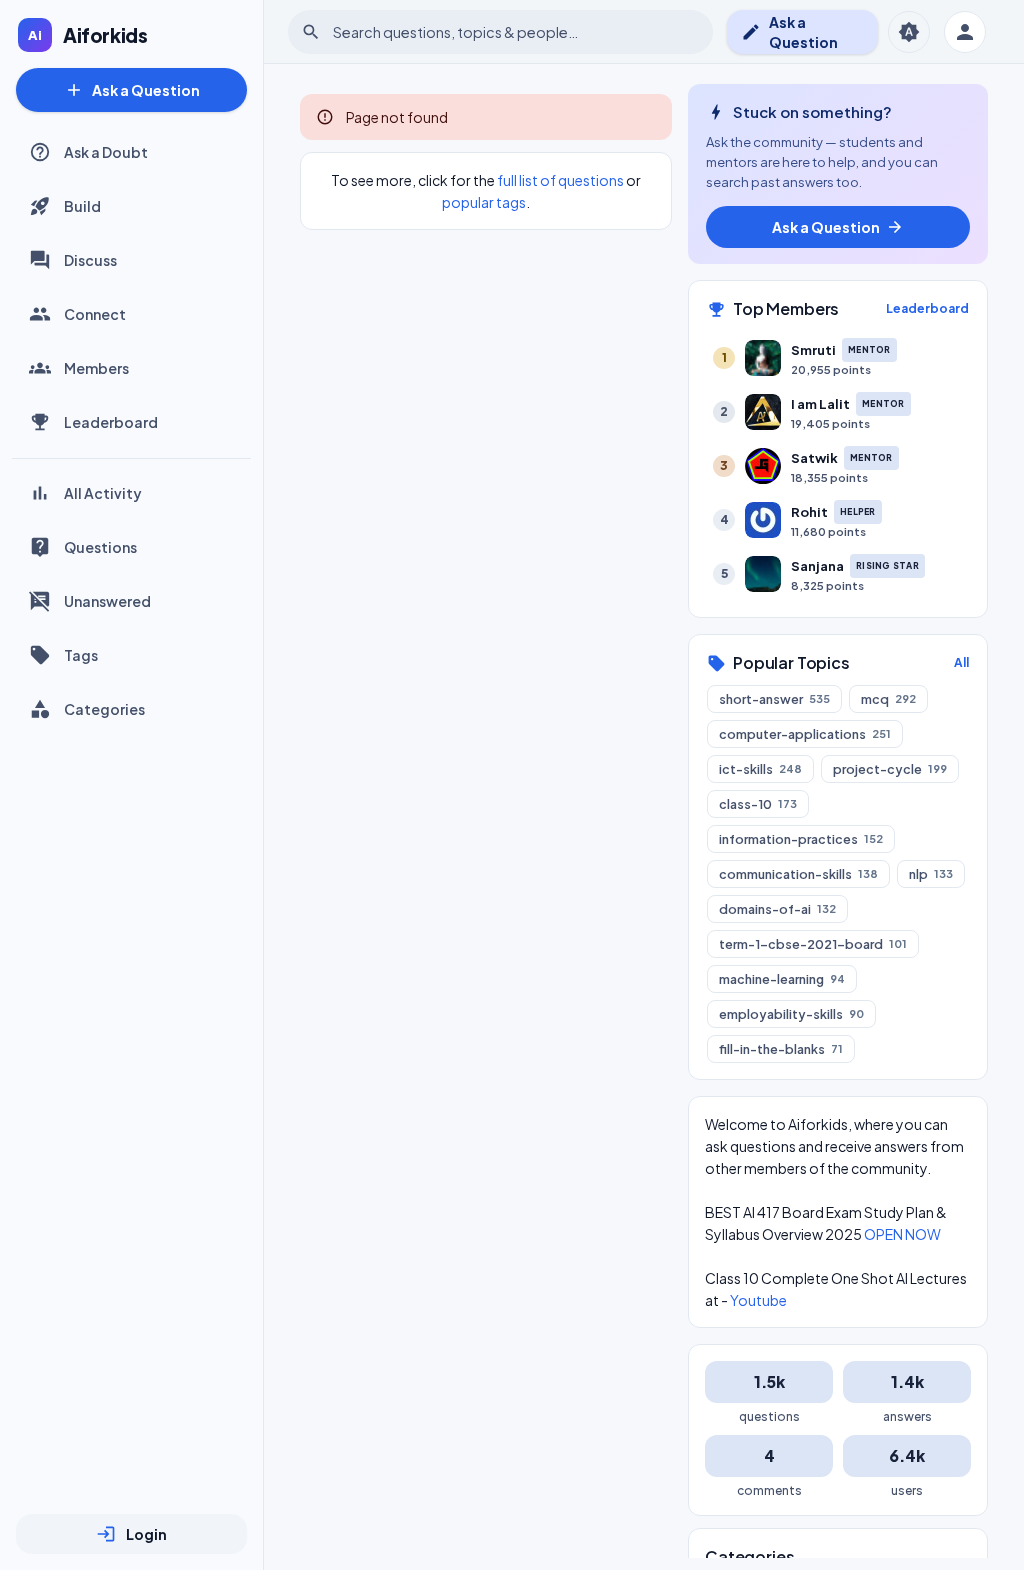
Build (82, 206)
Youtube (758, 1300)
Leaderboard (111, 422)
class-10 (758, 804)
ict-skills (760, 769)
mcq (888, 699)
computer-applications (805, 734)
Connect (95, 314)
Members (96, 368)
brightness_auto (909, 32)
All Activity (103, 493)
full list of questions (560, 180)
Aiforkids (105, 35)
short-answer (774, 699)
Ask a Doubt (106, 152)
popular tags (484, 202)
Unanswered (107, 601)
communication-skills (798, 874)
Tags (81, 655)
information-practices (801, 839)
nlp (931, 874)
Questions (100, 547)
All (961, 662)
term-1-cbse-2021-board (813, 944)
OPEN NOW (902, 1234)
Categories (104, 709)
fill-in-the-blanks (781, 1049)
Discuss (90, 260)
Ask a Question (132, 90)
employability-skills (791, 1014)
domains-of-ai (777, 909)
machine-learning (782, 979)
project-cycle (890, 769)
